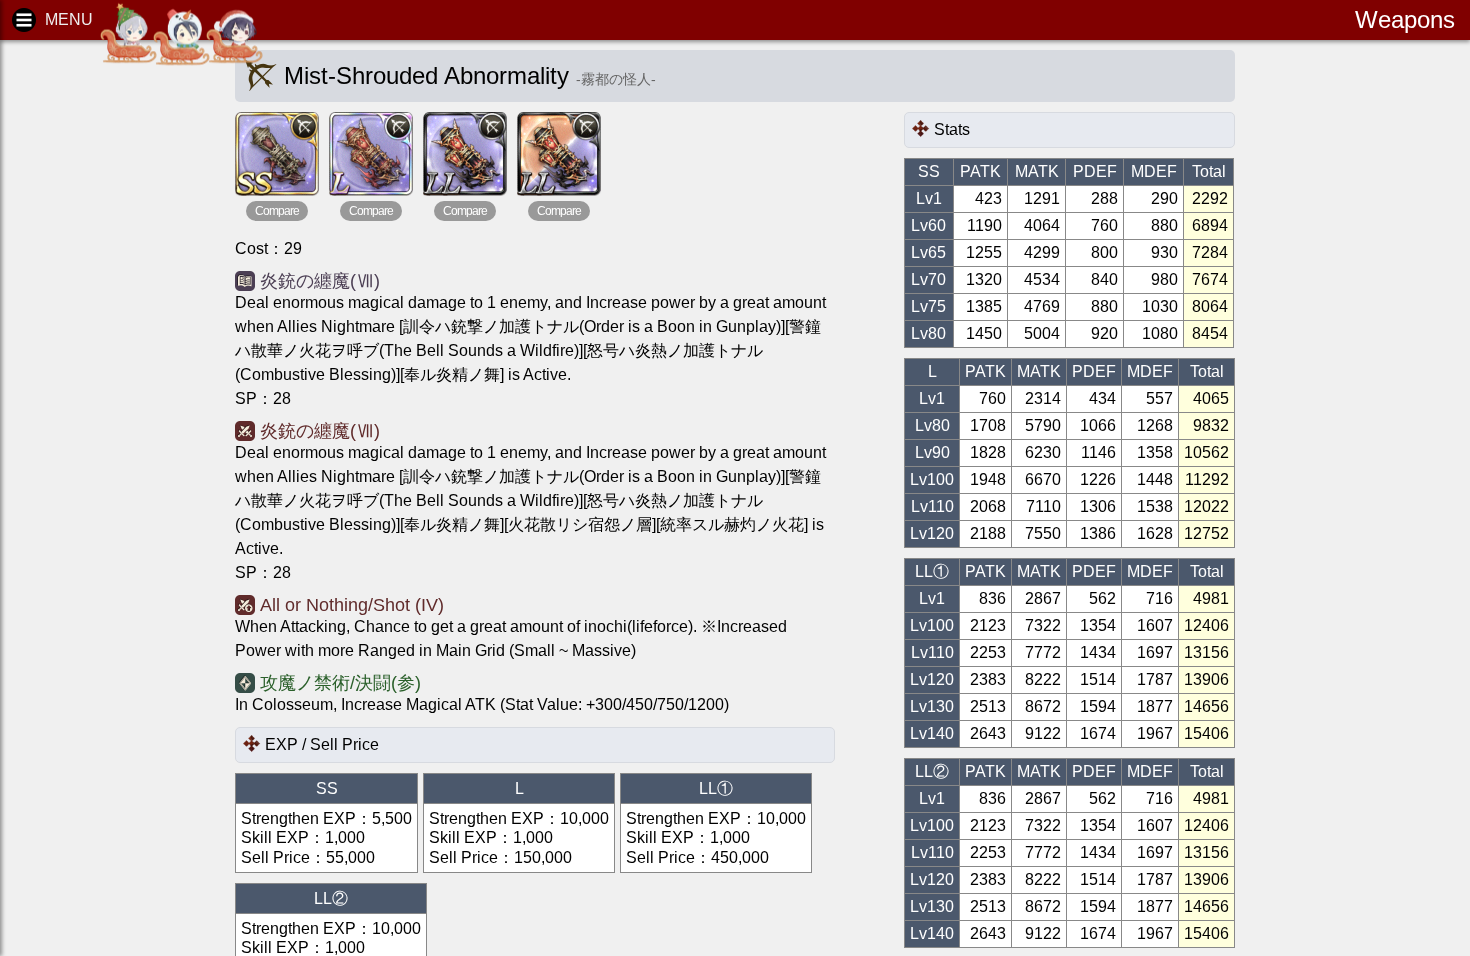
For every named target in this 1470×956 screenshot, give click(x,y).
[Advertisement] (100, 360)
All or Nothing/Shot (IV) (352, 605)
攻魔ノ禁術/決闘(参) (340, 683)
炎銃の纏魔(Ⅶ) (320, 281)
